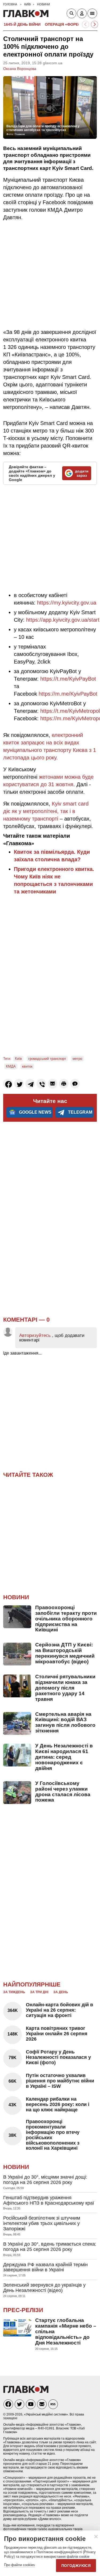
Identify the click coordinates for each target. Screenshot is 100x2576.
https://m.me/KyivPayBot (68, 694)
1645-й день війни (22, 24)
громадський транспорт (47, 1059)
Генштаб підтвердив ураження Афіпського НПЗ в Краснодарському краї (49, 2200)
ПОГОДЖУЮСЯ (76, 2566)
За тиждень (14, 1992)
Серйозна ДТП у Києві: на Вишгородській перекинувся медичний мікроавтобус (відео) (65, 1653)
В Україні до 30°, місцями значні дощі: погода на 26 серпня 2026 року (45, 2180)
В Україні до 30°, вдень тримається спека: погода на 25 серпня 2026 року (50, 2247)
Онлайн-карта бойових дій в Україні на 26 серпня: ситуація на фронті (59, 2010)
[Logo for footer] (26, 2392)
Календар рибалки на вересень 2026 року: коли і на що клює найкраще (58, 2104)
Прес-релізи (23, 2310)
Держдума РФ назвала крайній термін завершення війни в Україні (45, 2267)
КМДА (11, 1066)
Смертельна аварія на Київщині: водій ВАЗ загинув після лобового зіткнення (65, 1723)
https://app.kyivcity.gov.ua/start (63, 620)
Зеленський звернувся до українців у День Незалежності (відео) (44, 2288)
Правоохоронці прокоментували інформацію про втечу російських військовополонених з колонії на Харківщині (53, 2135)
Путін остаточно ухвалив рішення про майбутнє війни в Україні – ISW (60, 2081)
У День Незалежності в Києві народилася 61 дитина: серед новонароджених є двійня (64, 1757)
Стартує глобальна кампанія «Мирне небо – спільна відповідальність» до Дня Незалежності (66, 2331)
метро (77, 1059)
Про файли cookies (19, 2565)
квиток (27, 1066)
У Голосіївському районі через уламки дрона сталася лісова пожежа (63, 1792)
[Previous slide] (85, 25)
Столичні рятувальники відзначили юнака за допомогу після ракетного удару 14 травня (65, 1688)
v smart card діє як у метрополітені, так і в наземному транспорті (46, 811)
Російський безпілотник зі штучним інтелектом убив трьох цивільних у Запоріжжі (42, 2223)
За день (61, 1992)
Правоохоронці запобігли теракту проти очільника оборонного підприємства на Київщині (66, 1619)
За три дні (39, 1992)
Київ (18, 1059)
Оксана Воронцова (20, 69)
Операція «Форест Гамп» (71, 24)
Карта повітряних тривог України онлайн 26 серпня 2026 (57, 2034)
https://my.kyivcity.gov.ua (67, 603)
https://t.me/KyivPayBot (68, 679)
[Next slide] (95, 25)
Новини (16, 1597)
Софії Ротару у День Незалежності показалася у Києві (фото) (58, 2057)
